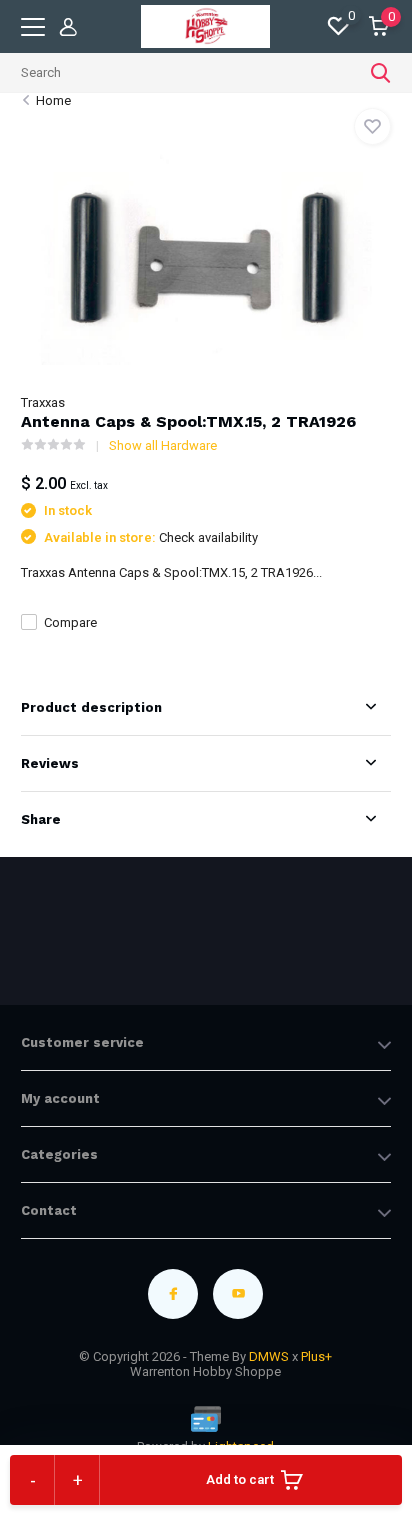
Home (53, 100)
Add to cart (240, 1479)
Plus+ (316, 1356)
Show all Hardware (163, 445)
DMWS (269, 1356)
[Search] (381, 73)
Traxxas (43, 402)
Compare (70, 622)
